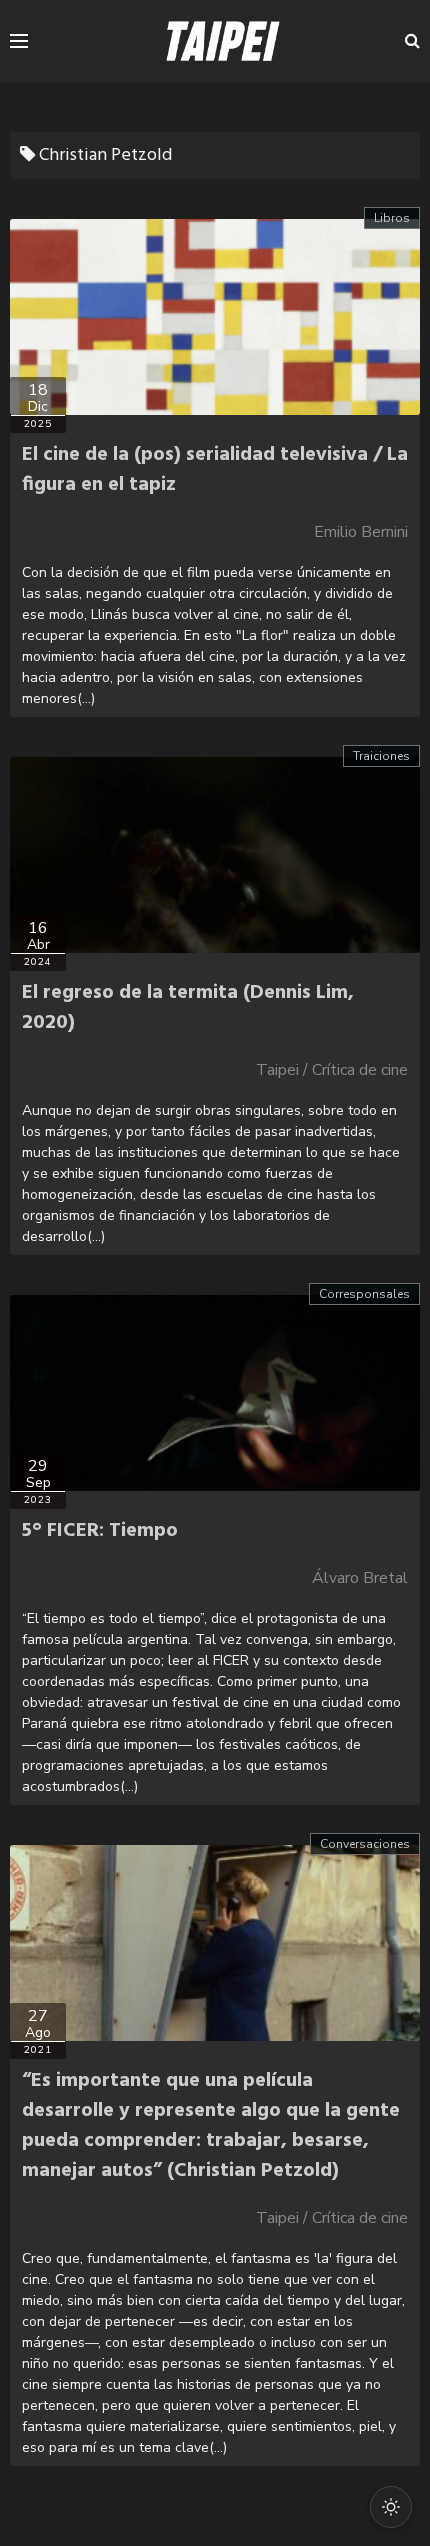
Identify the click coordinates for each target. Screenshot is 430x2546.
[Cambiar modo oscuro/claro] (391, 2507)
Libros (392, 218)
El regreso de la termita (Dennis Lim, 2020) (188, 1008)
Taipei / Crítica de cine (332, 1070)
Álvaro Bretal (360, 1578)
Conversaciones (365, 1844)
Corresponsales (364, 1294)
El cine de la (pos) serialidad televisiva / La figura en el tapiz (215, 470)
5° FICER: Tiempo (100, 1531)
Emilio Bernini (361, 532)
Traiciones (381, 756)
